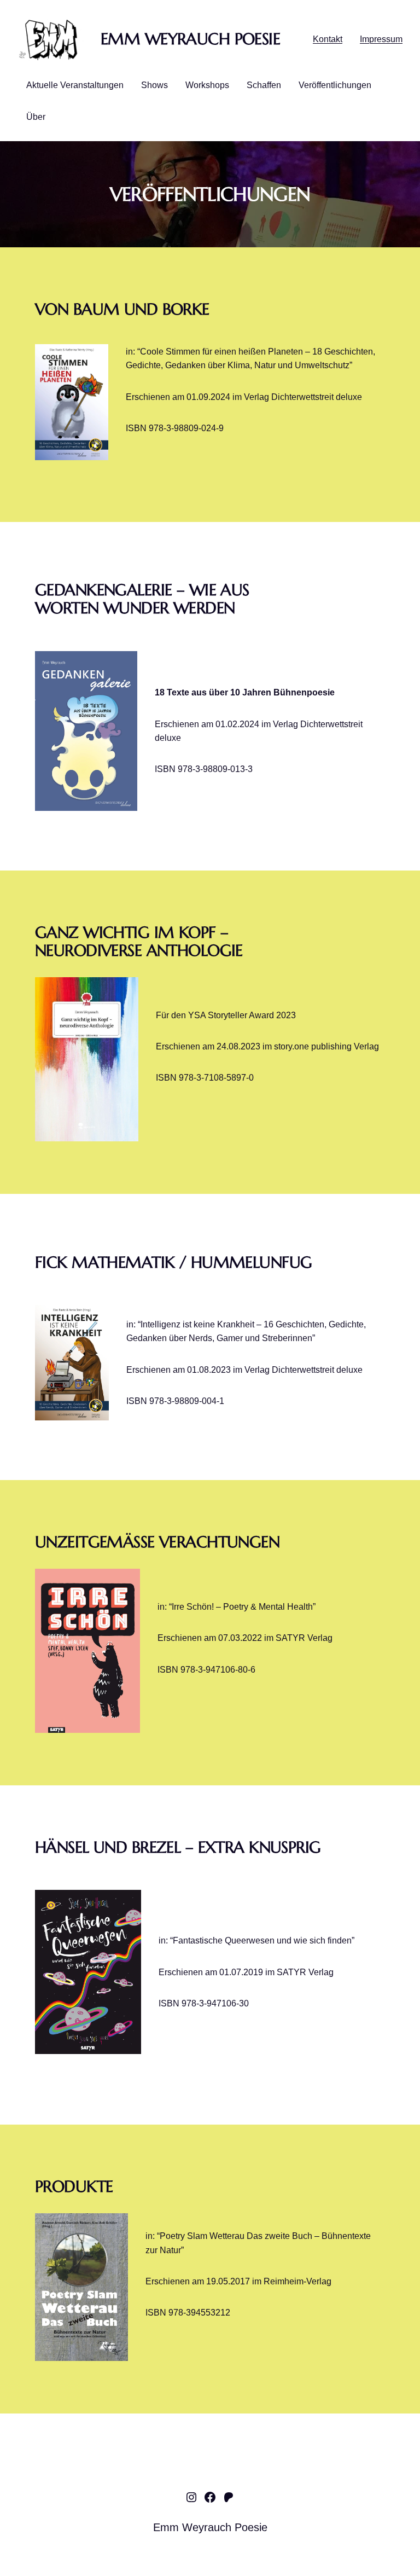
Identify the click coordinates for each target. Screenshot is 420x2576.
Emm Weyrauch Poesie (190, 39)
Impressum (381, 39)
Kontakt (328, 39)
